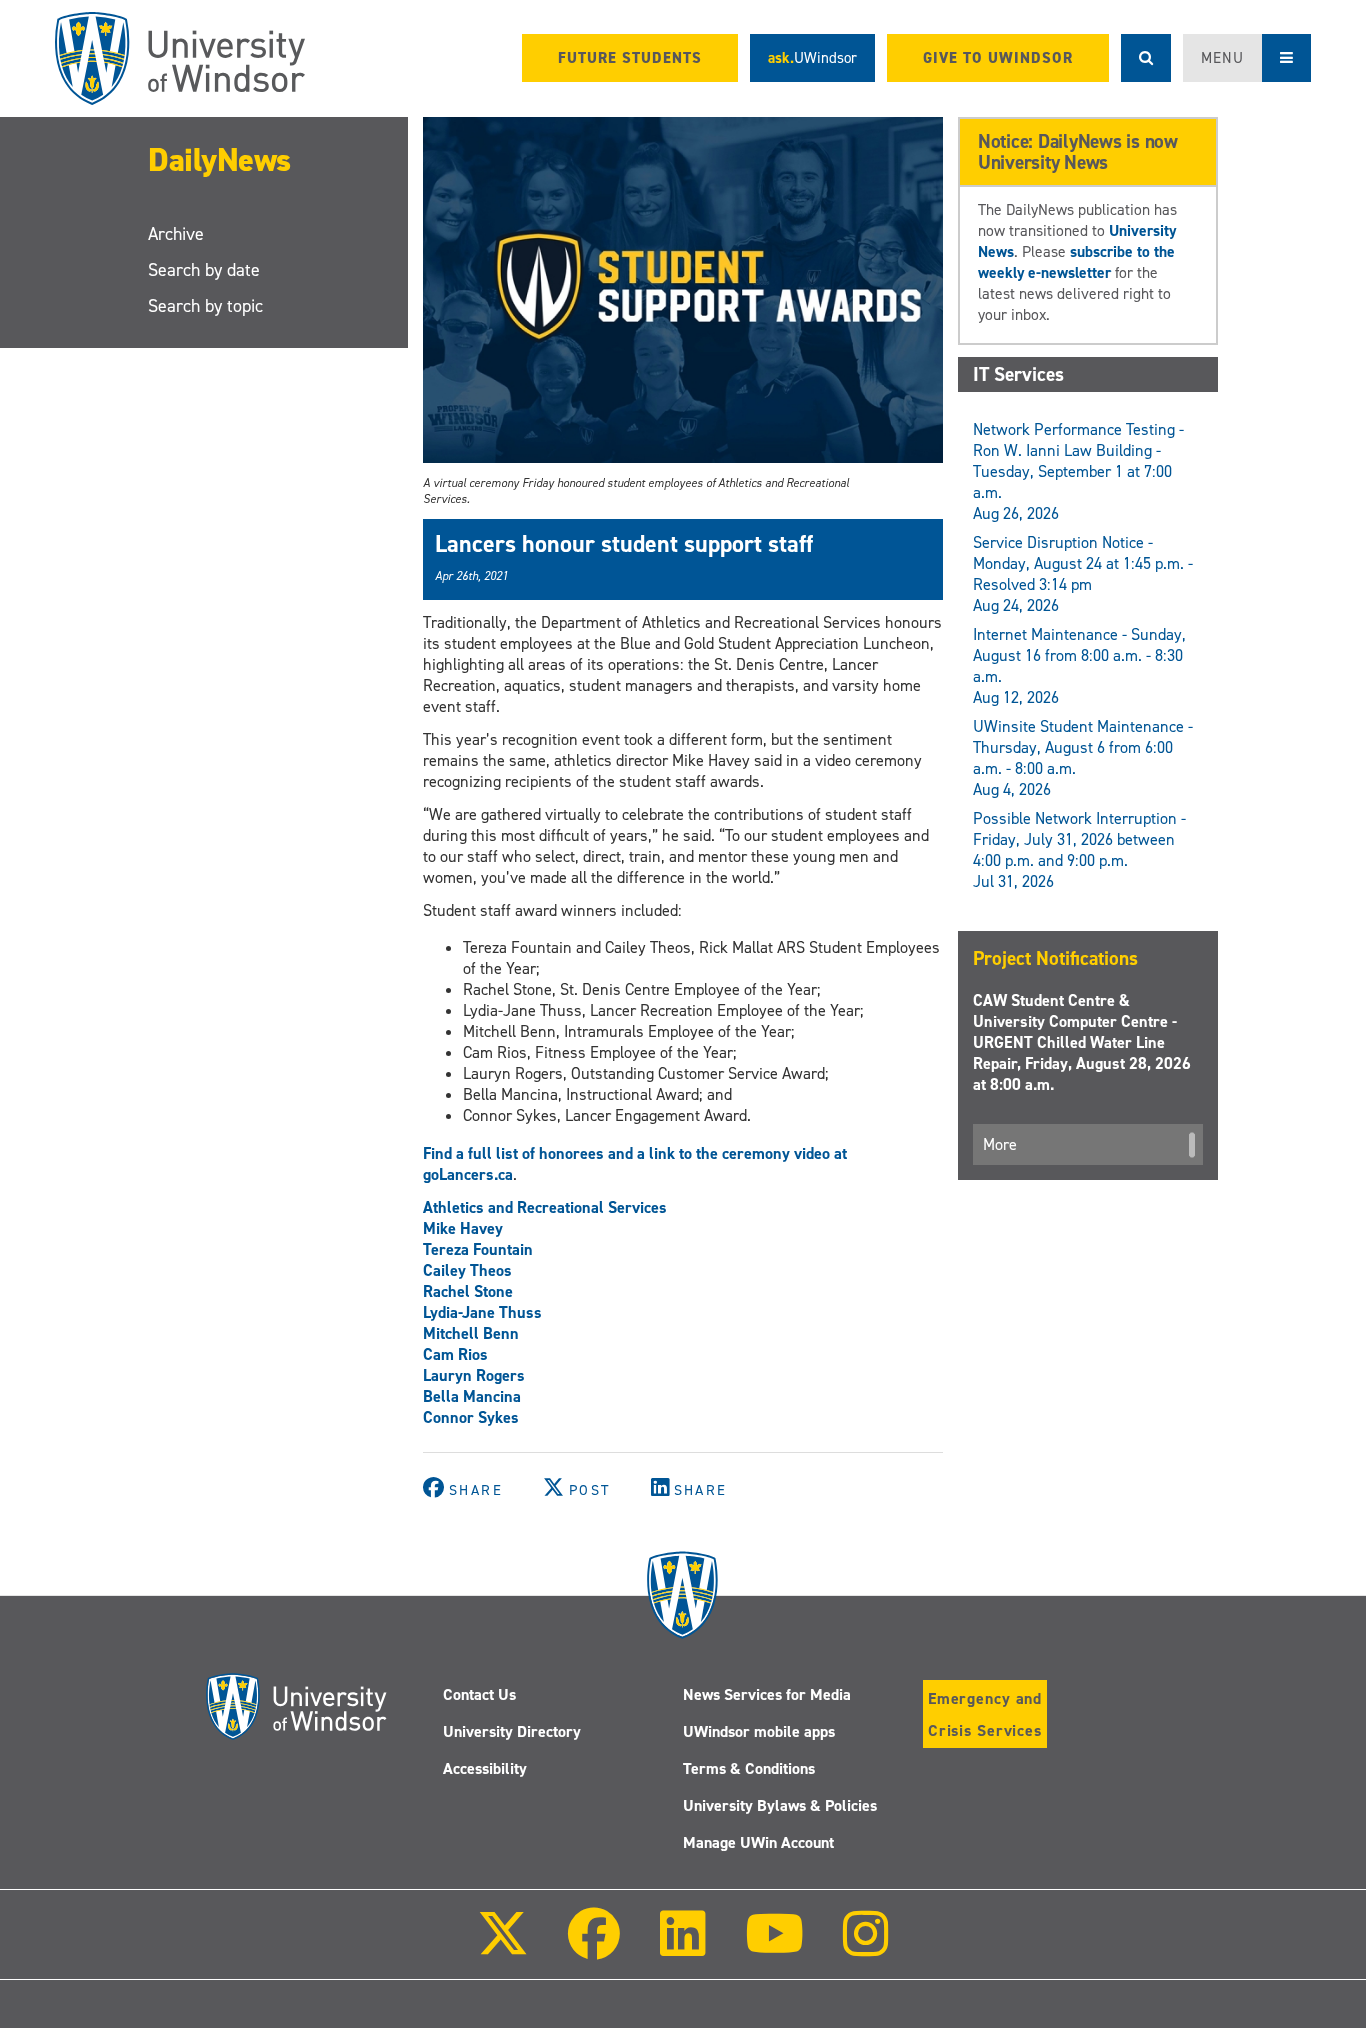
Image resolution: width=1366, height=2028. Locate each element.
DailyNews (219, 160)
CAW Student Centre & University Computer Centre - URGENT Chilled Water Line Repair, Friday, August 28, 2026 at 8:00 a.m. (1082, 1042)
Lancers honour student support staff (624, 544)
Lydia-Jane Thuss (482, 1312)
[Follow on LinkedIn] (682, 1947)
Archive (176, 234)
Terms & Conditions (749, 1768)
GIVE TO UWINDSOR (998, 58)
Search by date (204, 270)
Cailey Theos (467, 1270)
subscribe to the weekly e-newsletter (1076, 262)
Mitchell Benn (471, 1333)
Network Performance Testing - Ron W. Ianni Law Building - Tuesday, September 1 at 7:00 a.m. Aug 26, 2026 (1078, 471)
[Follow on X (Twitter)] (503, 1947)
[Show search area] (1146, 58)
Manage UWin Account (758, 1842)
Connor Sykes (471, 1417)
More (1000, 1144)
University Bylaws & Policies (780, 1805)
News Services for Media (767, 1694)
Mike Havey (463, 1228)
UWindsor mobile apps (759, 1731)
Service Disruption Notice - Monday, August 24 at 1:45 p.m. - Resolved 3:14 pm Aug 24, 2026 (1083, 574)
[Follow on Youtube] (774, 1947)
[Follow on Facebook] (594, 1947)
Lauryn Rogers (474, 1375)
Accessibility (485, 1768)
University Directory (512, 1731)
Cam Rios (455, 1354)
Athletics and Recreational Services (545, 1207)
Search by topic (205, 306)
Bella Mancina (472, 1396)
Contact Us (479, 1694)
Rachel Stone (468, 1291)
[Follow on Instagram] (866, 1947)
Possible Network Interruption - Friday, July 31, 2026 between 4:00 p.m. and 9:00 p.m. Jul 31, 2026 (1079, 850)
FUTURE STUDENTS (630, 58)
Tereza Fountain (478, 1249)
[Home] (180, 58)
